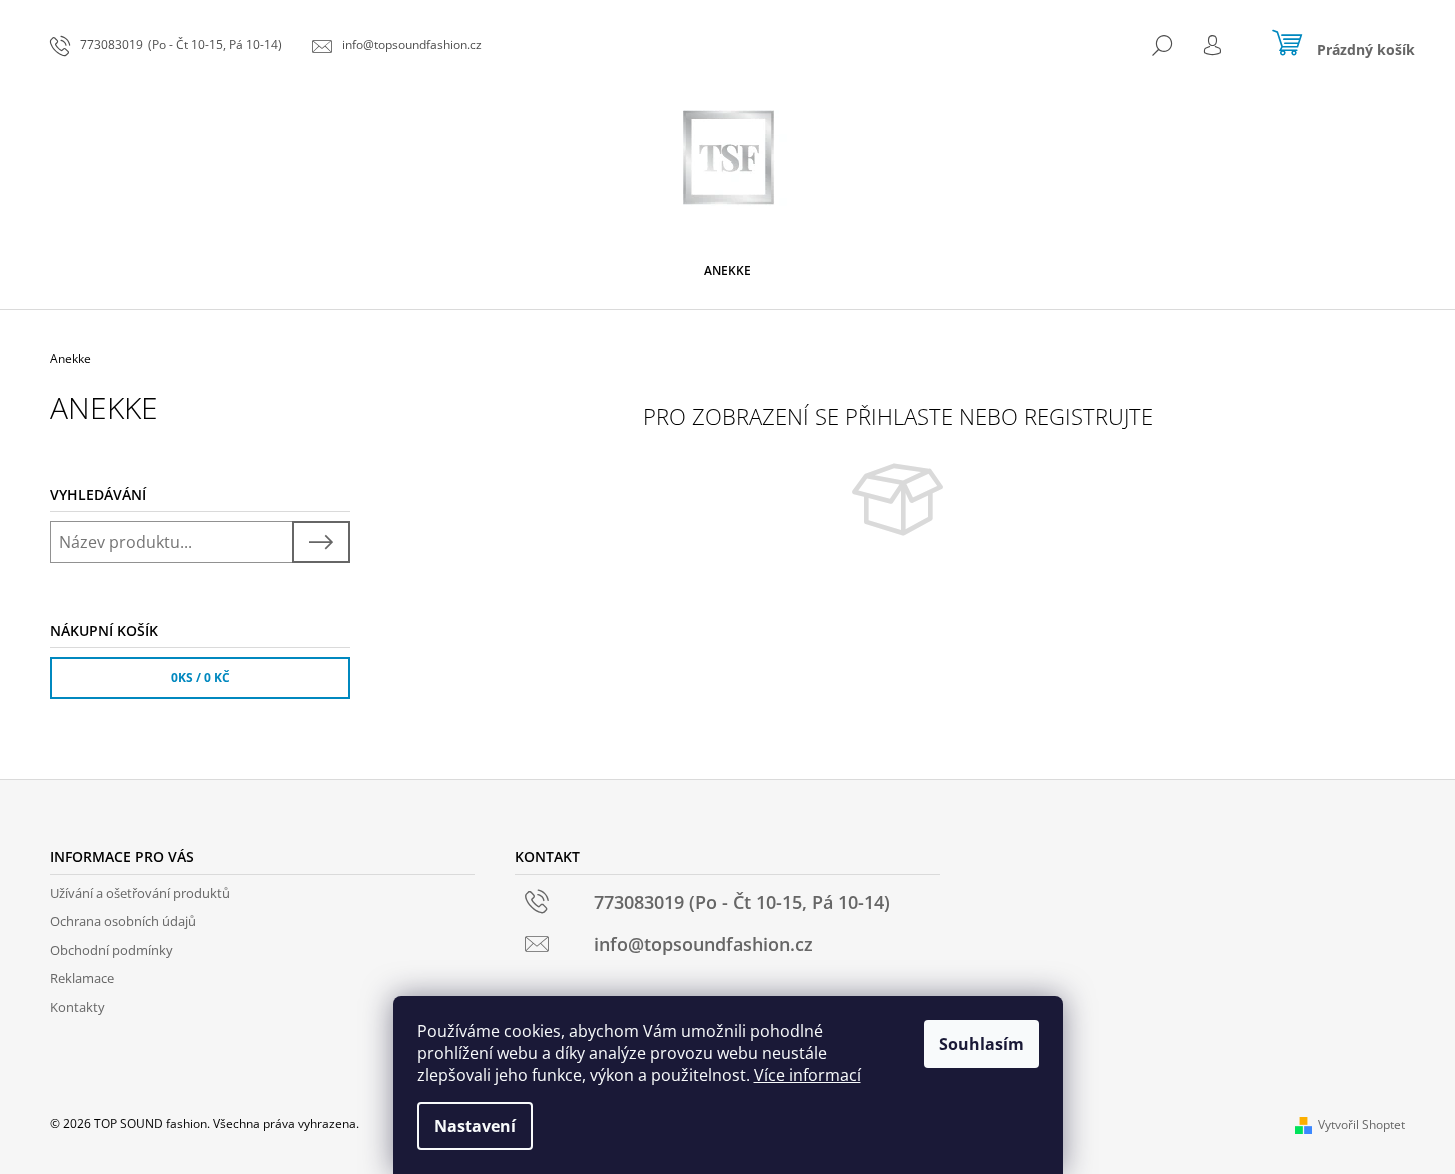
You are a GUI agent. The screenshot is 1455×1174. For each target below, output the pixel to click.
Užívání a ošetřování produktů (140, 893)
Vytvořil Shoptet (1361, 1124)
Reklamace (82, 978)
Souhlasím (981, 1044)
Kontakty (77, 1007)
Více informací (807, 1075)
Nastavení (475, 1126)
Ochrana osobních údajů (123, 921)
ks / (200, 677)
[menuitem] (727, 271)
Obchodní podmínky (111, 950)
